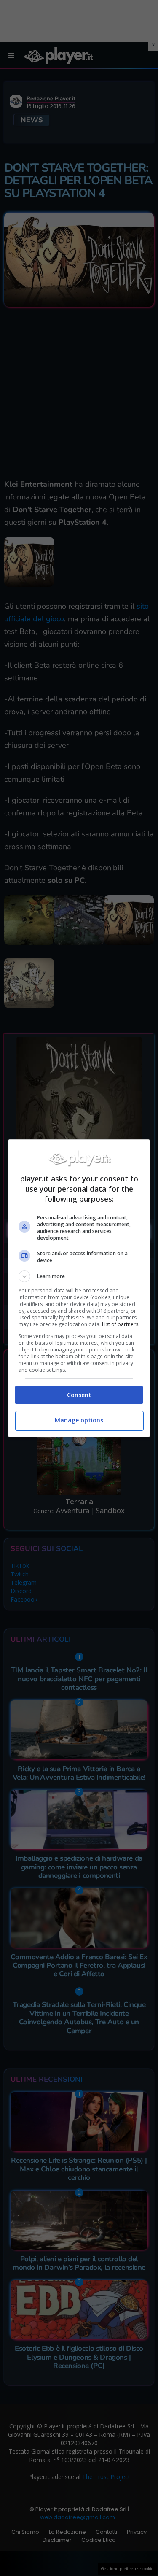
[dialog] (79, 1288)
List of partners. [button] (121, 1324)
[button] (79, 1276)
